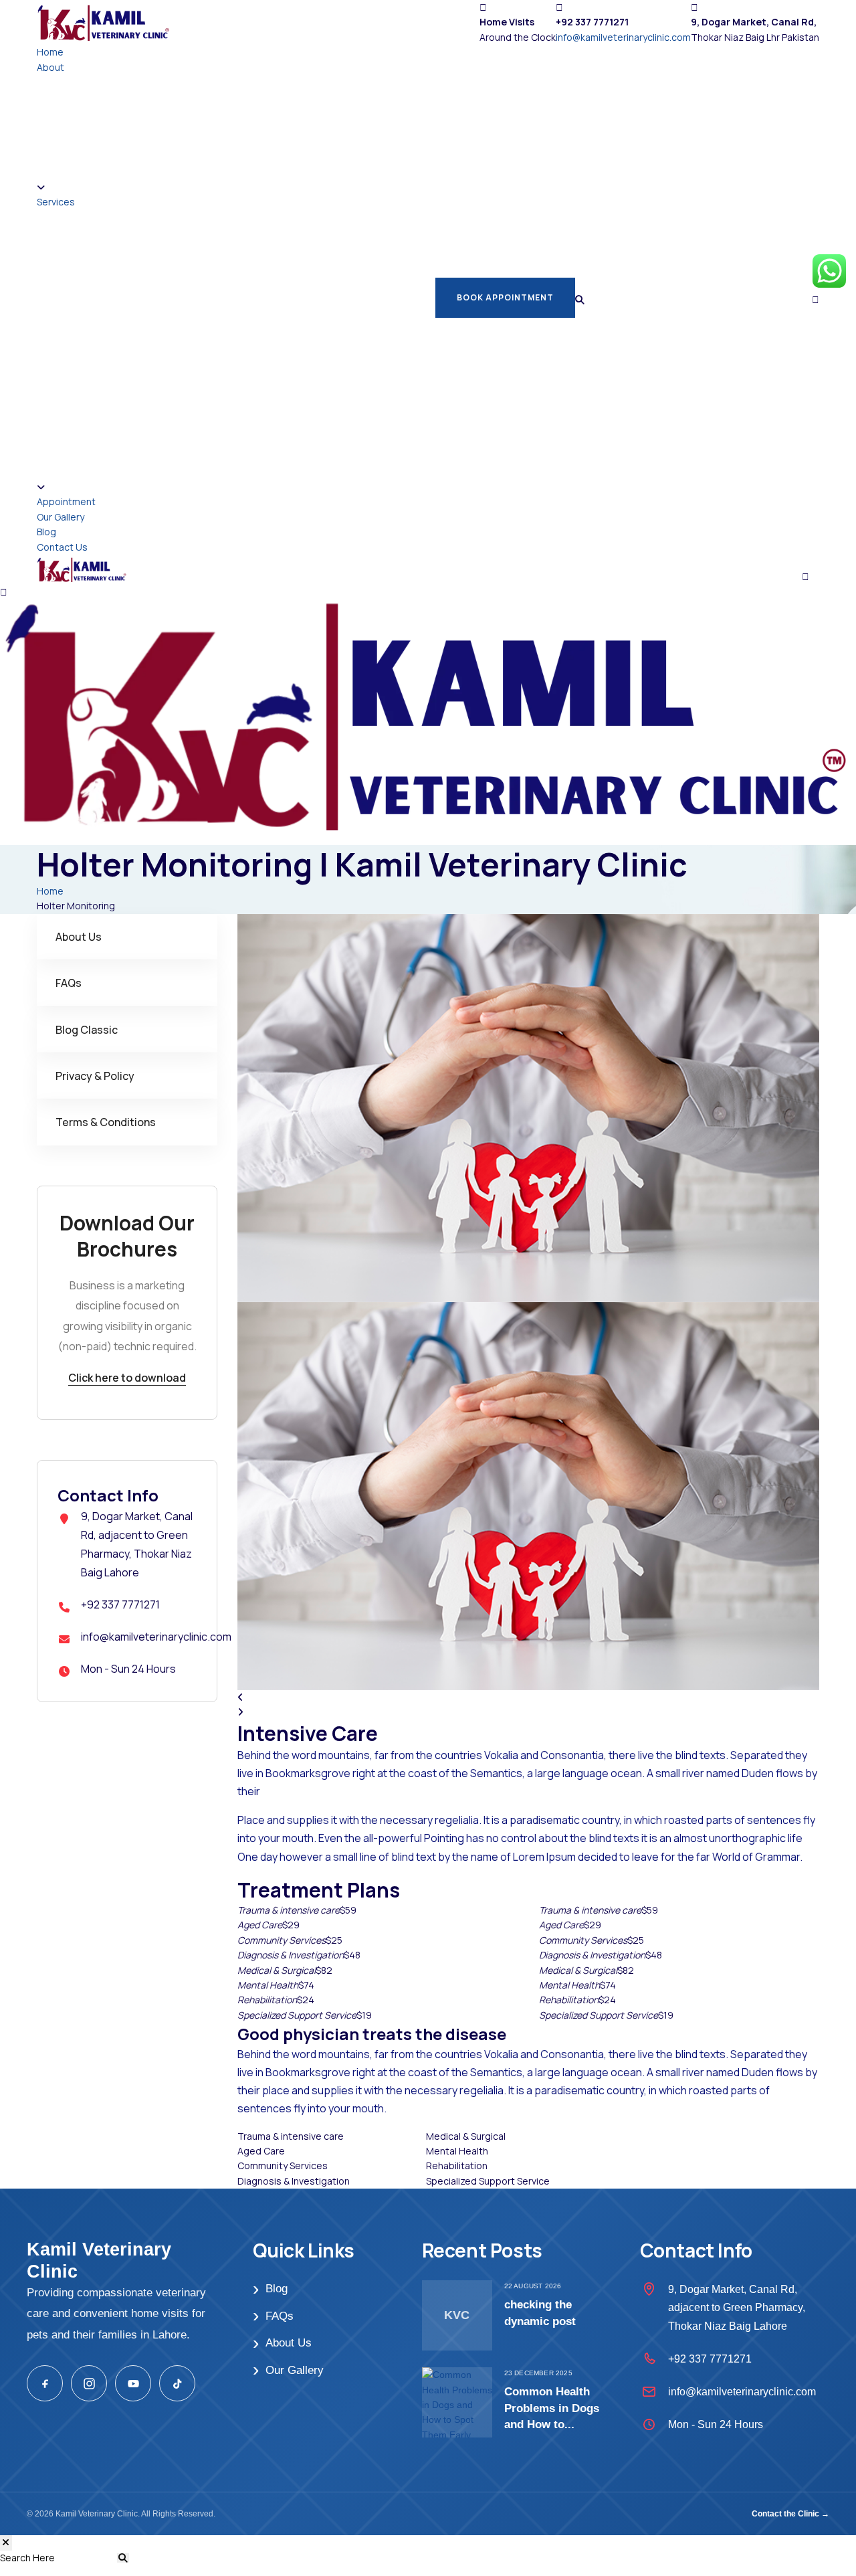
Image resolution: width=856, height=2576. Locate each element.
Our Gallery (61, 517)
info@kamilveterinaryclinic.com (623, 37)
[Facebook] (45, 2383)
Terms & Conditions (106, 1122)
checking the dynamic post (540, 2313)
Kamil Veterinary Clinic (99, 2260)
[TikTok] (177, 2383)
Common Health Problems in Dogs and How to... (552, 2408)
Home (50, 52)
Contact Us (62, 547)
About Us (79, 937)
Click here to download (127, 1378)
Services (56, 202)
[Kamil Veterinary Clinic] (104, 21)
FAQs (69, 983)
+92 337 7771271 (120, 1604)
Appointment (66, 501)
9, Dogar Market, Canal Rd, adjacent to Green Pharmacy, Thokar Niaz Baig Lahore (737, 2307)
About (50, 67)
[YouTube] (133, 2383)
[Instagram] (89, 2383)
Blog (46, 532)
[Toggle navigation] (811, 565)
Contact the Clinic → (790, 2514)
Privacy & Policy (95, 1076)
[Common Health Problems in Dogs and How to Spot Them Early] (457, 2402)
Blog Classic (87, 1030)
